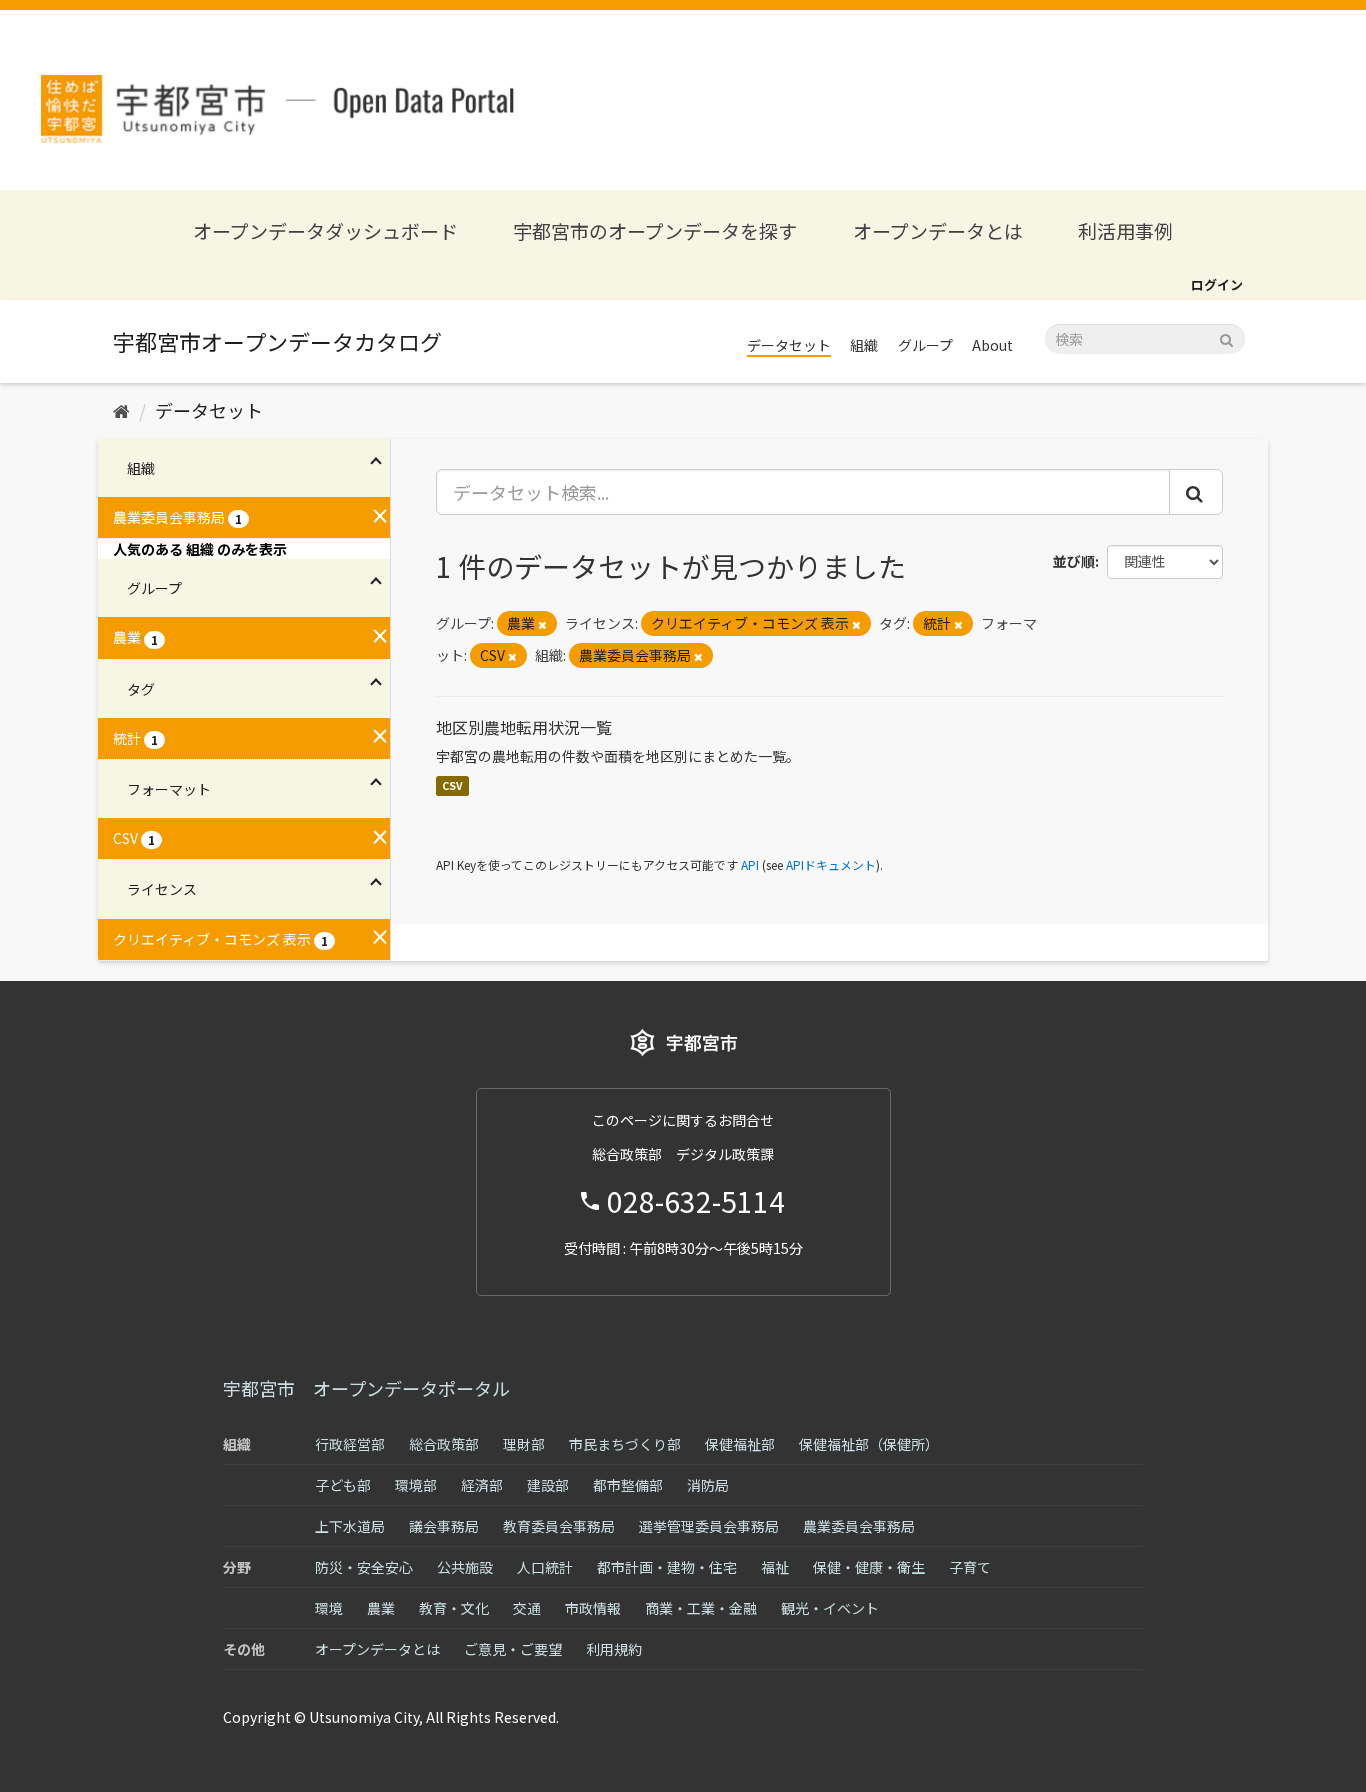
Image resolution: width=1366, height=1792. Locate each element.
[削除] (542, 624)
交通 (527, 1608)
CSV (452, 785)
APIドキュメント (831, 864)
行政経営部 (350, 1444)
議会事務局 (444, 1526)
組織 (864, 345)
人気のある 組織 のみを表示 (200, 549)
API (750, 864)
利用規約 (614, 1649)
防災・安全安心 (364, 1567)
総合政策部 (444, 1444)
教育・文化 (454, 1608)
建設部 (548, 1485)
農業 (381, 1608)
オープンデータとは (938, 230)
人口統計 (545, 1567)
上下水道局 (350, 1526)
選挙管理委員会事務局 (709, 1526)
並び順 (1074, 561)
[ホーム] (121, 410)
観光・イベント (830, 1608)
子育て (970, 1567)
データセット (789, 345)
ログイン (1217, 284)
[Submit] (1226, 337)
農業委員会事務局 (859, 1526)
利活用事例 (1125, 230)
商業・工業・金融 (701, 1608)
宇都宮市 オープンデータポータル (366, 1388)
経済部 (482, 1485)
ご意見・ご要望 (513, 1649)
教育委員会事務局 (559, 1526)
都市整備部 (628, 1485)
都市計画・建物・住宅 (667, 1567)
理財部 (524, 1444)
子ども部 (343, 1485)
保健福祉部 (740, 1444)
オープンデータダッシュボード (325, 230)
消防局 (708, 1485)
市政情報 (593, 1608)
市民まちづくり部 (625, 1444)
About (992, 345)
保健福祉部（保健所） (869, 1444)
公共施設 (465, 1567)
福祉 (775, 1567)
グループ (925, 345)
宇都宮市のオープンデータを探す (655, 230)
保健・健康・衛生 (869, 1567)
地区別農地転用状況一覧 (524, 727)
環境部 (416, 1485)
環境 (329, 1608)
